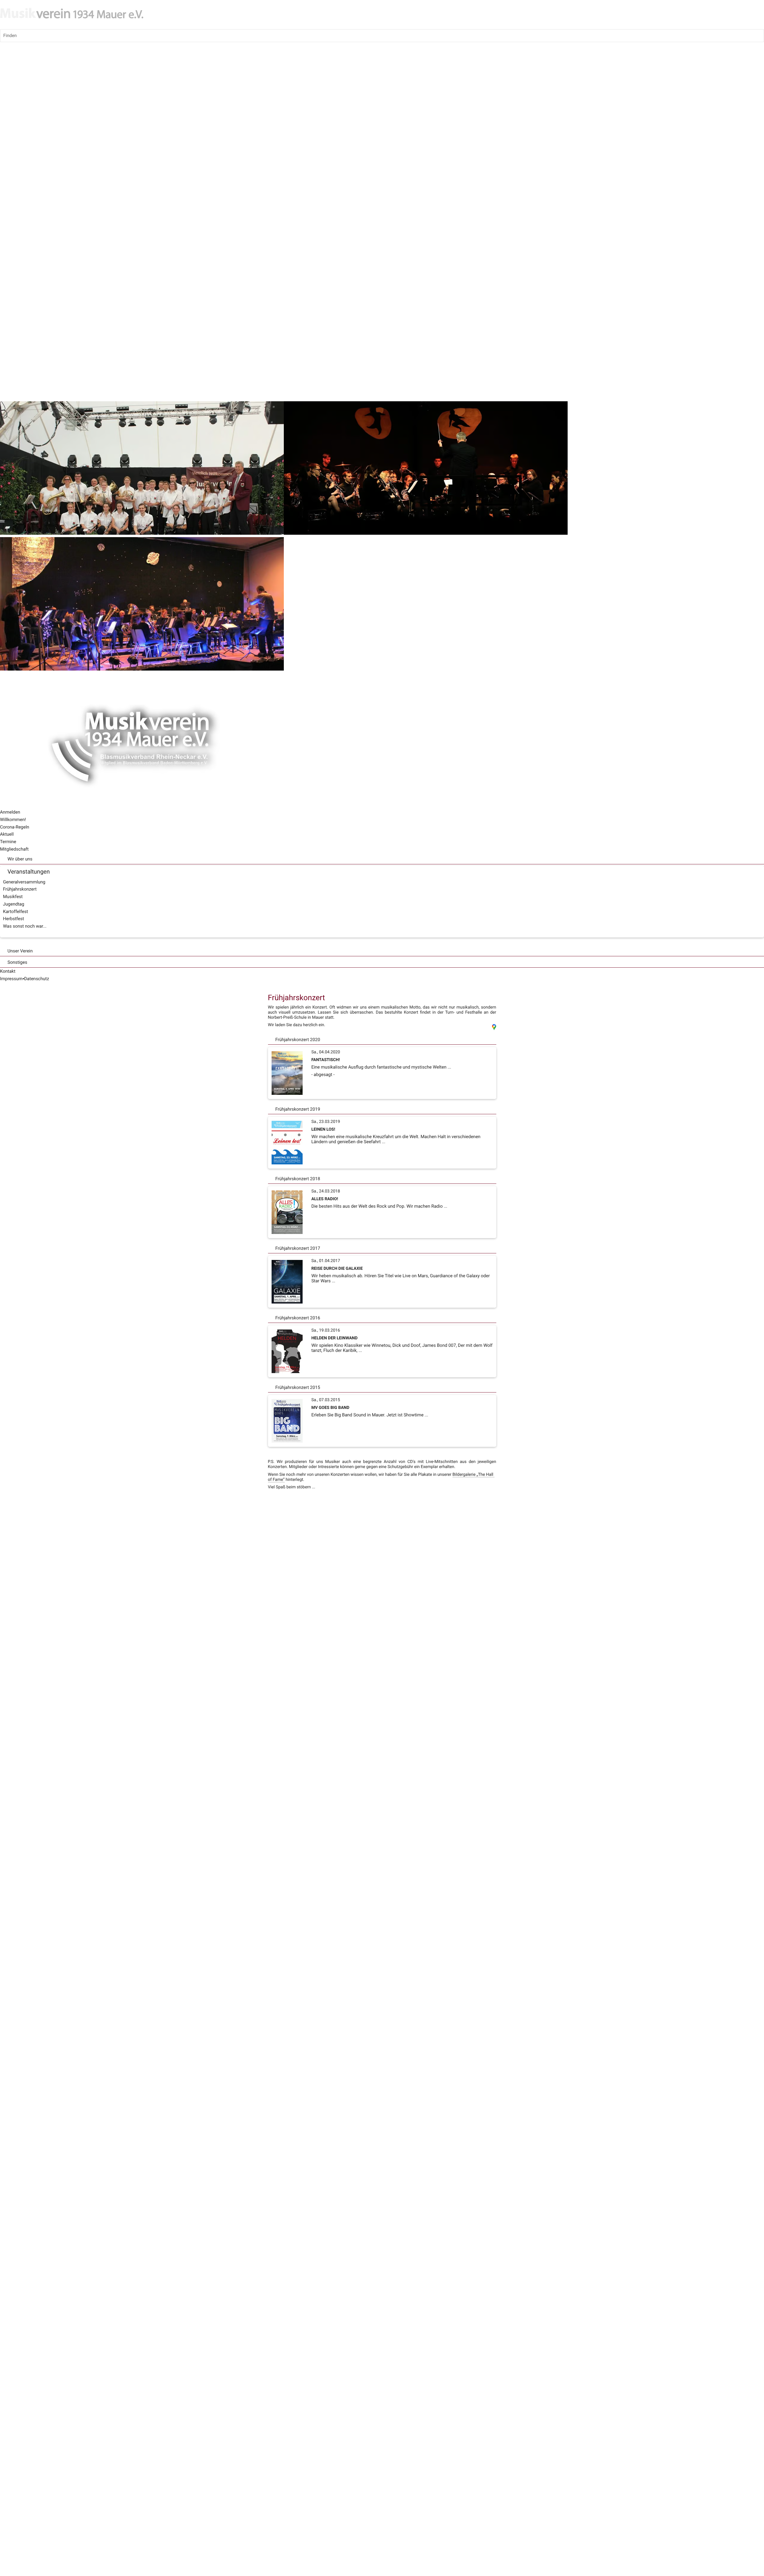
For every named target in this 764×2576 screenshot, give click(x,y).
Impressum (11, 979)
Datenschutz (37, 979)
